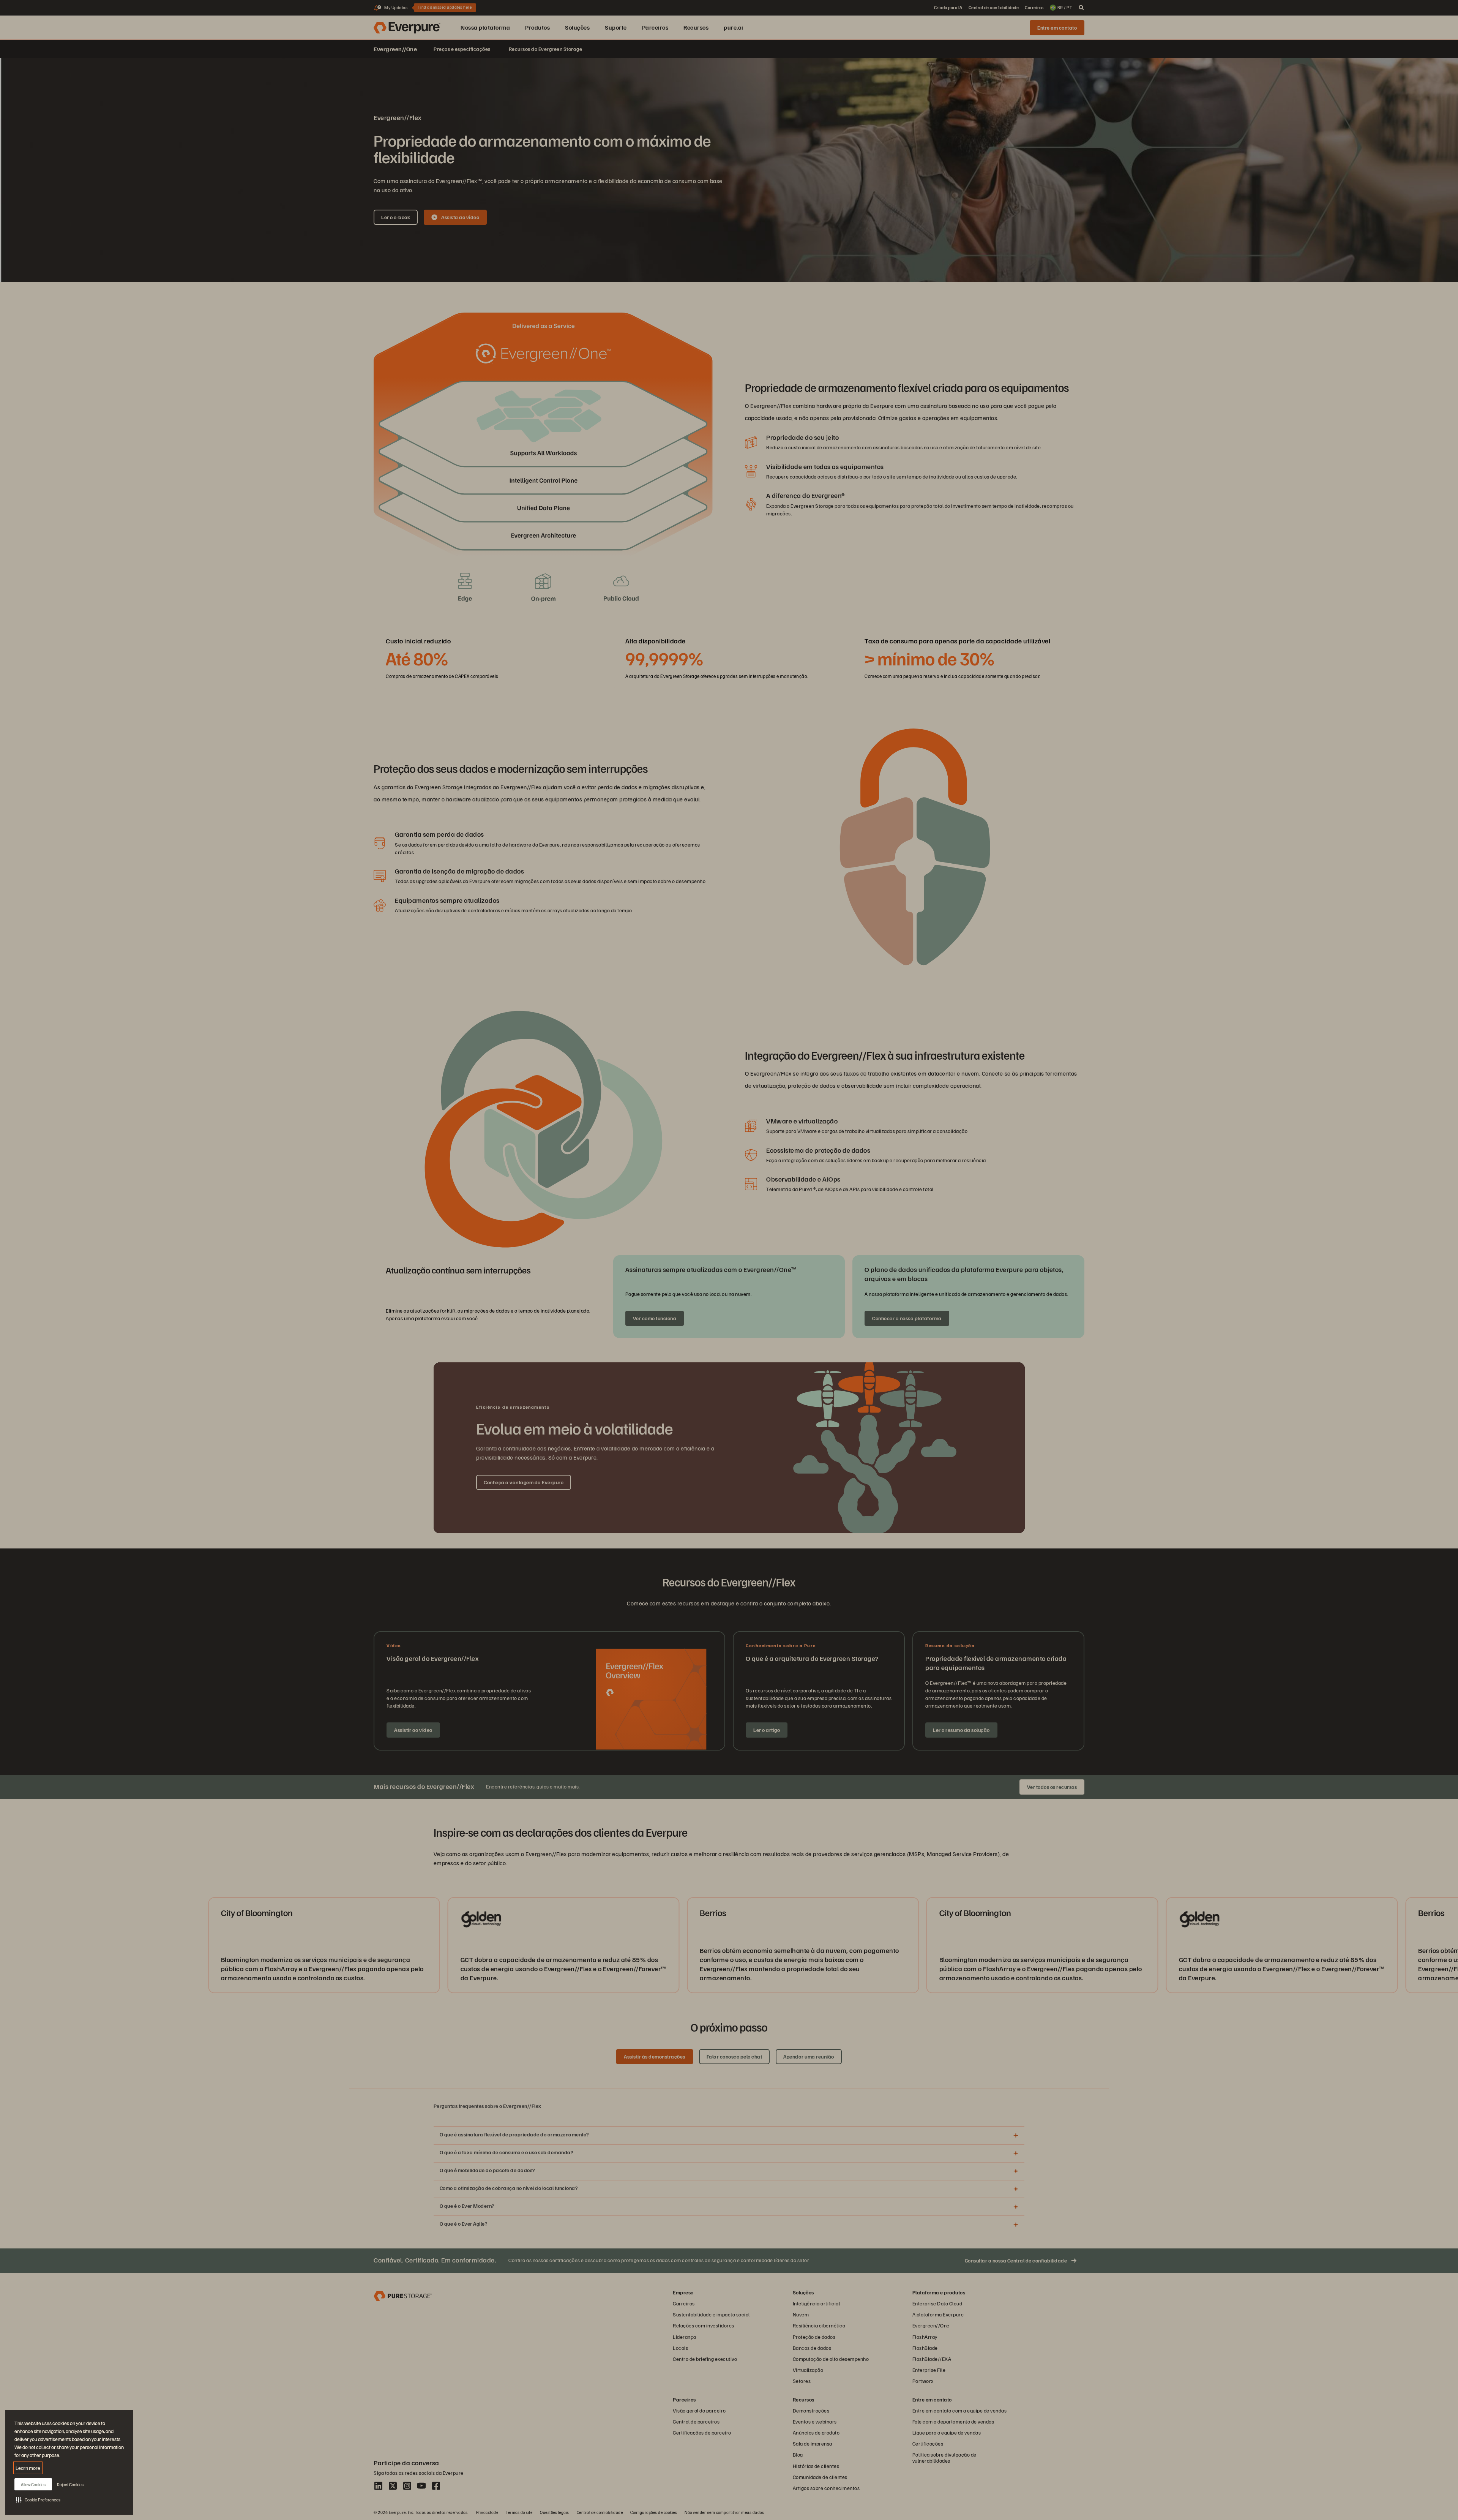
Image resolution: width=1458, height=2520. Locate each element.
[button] (38, 2499)
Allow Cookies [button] (33, 2484)
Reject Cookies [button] (70, 2484)
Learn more (28, 2468)
